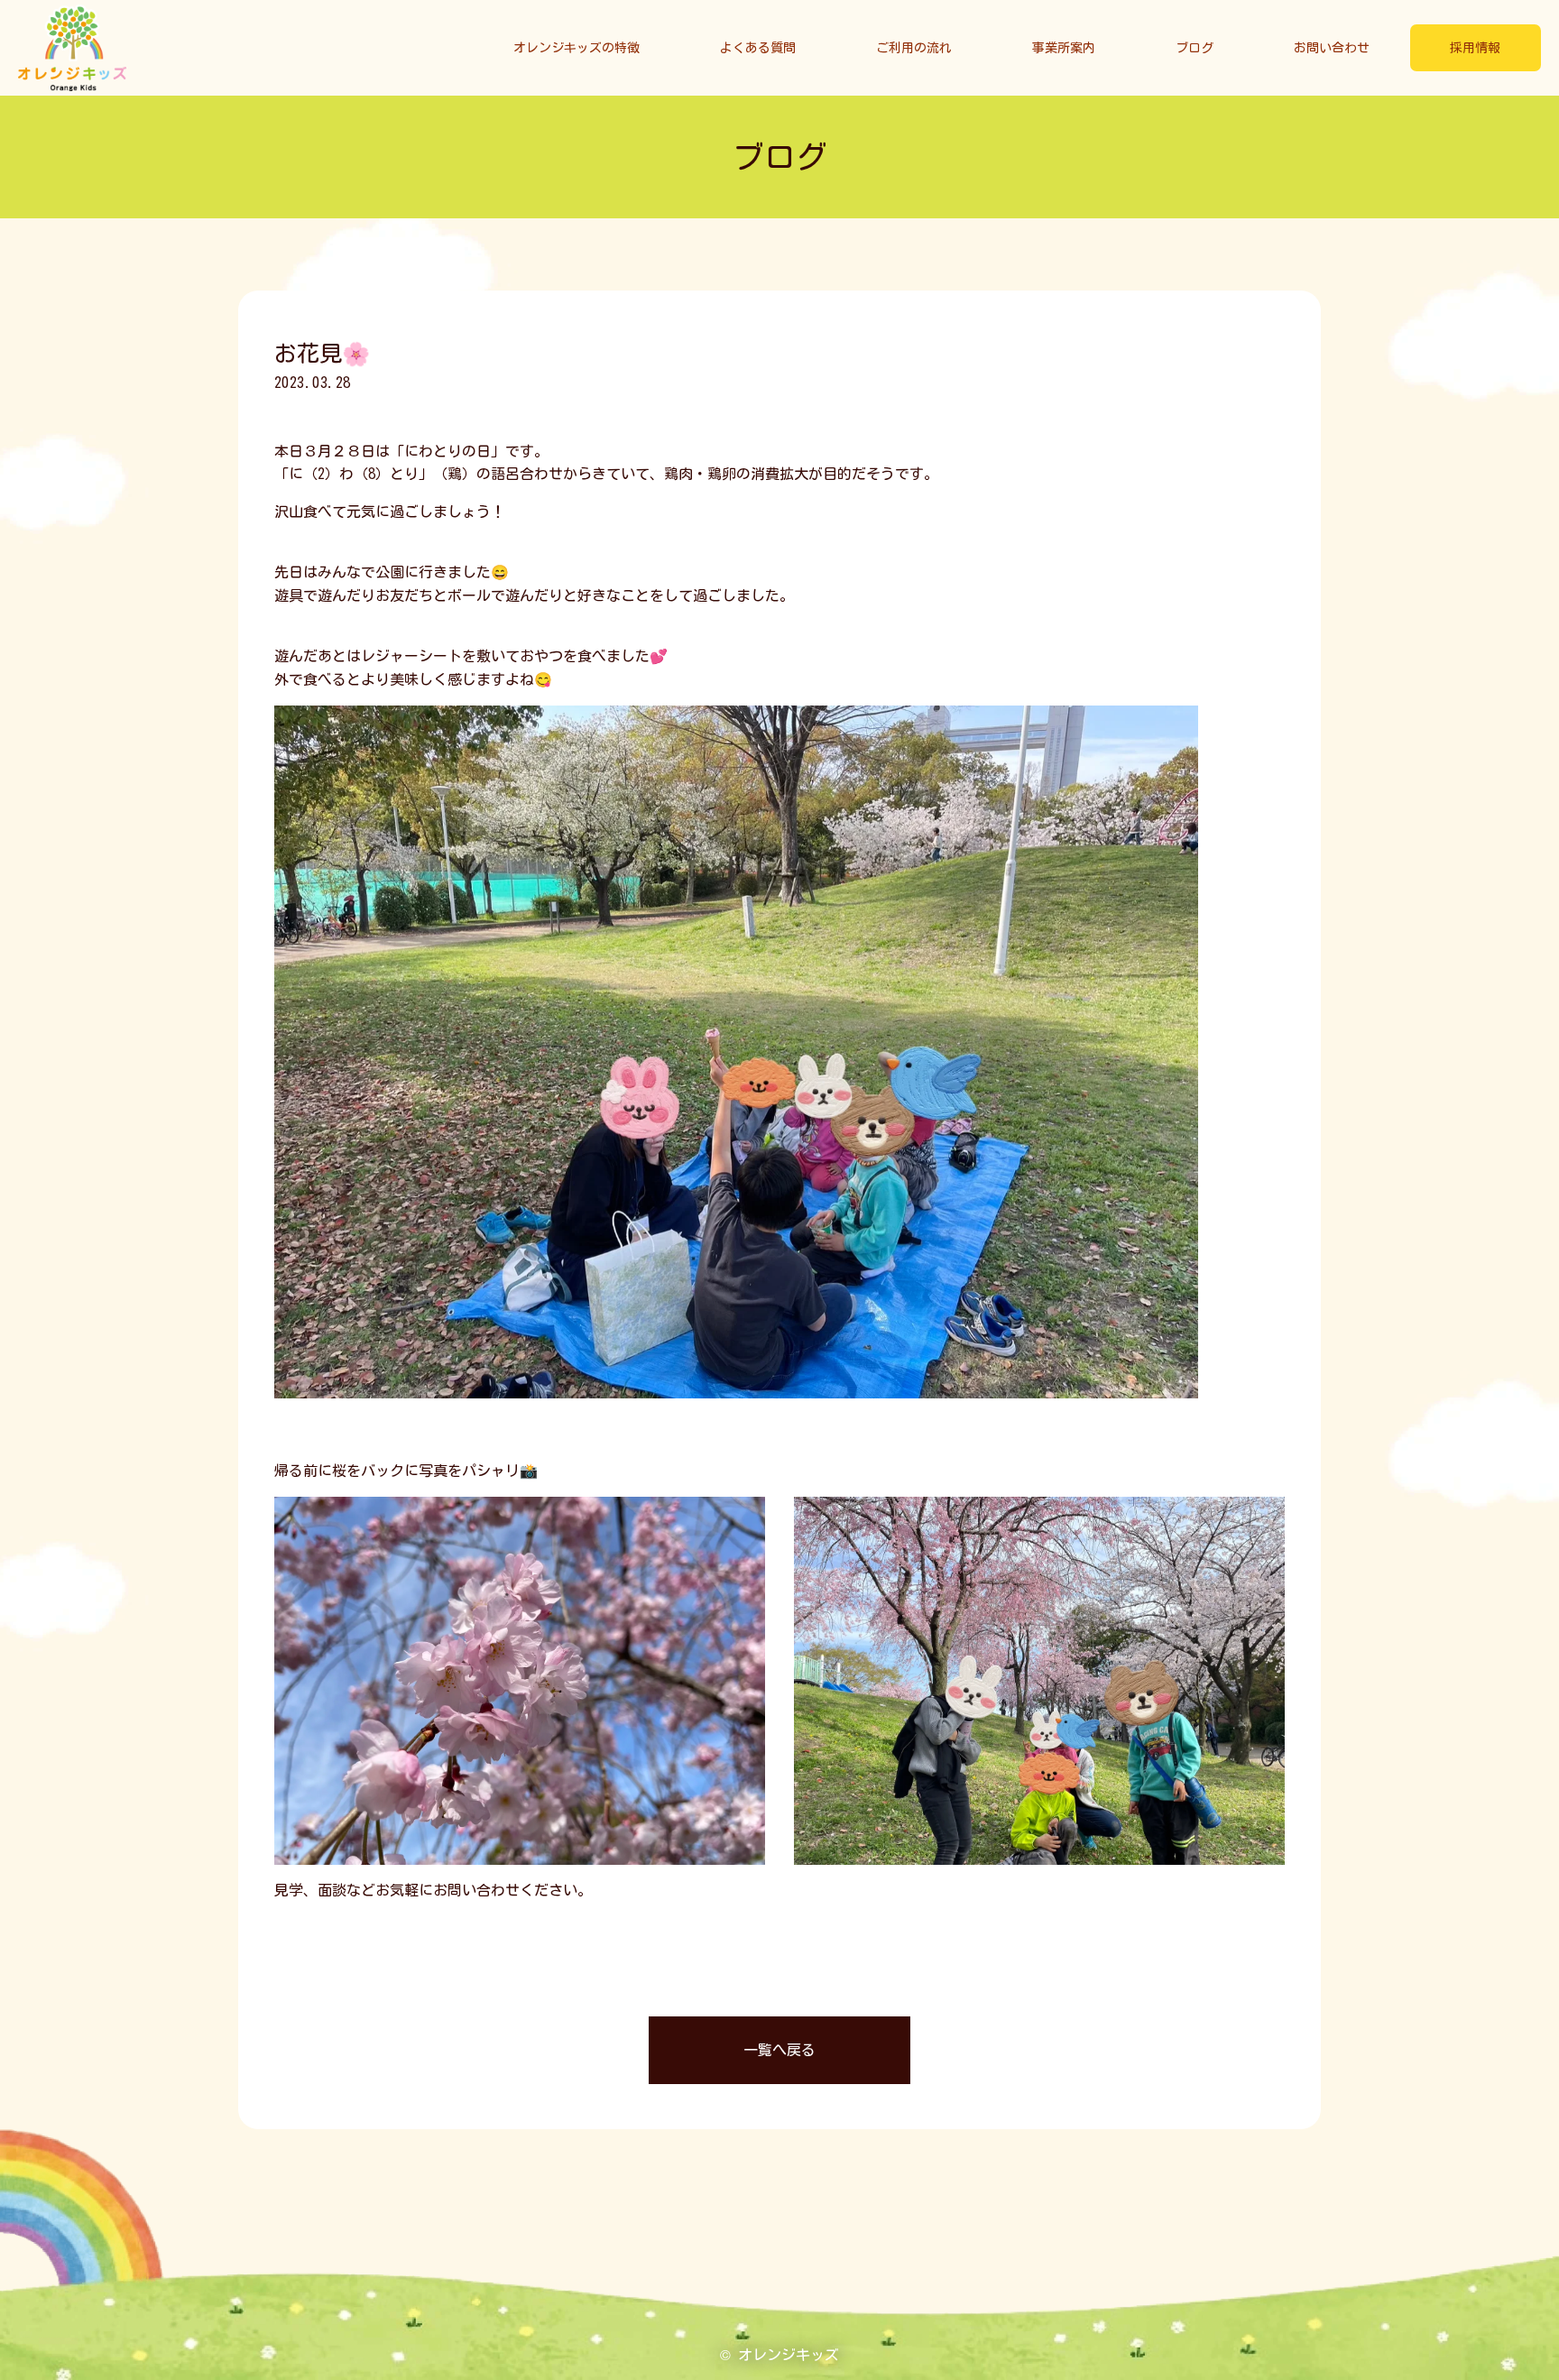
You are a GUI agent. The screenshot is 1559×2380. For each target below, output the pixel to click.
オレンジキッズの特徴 (577, 48)
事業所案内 (1064, 48)
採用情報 (1475, 48)
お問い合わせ (1332, 48)
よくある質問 (758, 48)
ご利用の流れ (914, 48)
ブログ (1195, 48)
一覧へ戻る (779, 2050)
